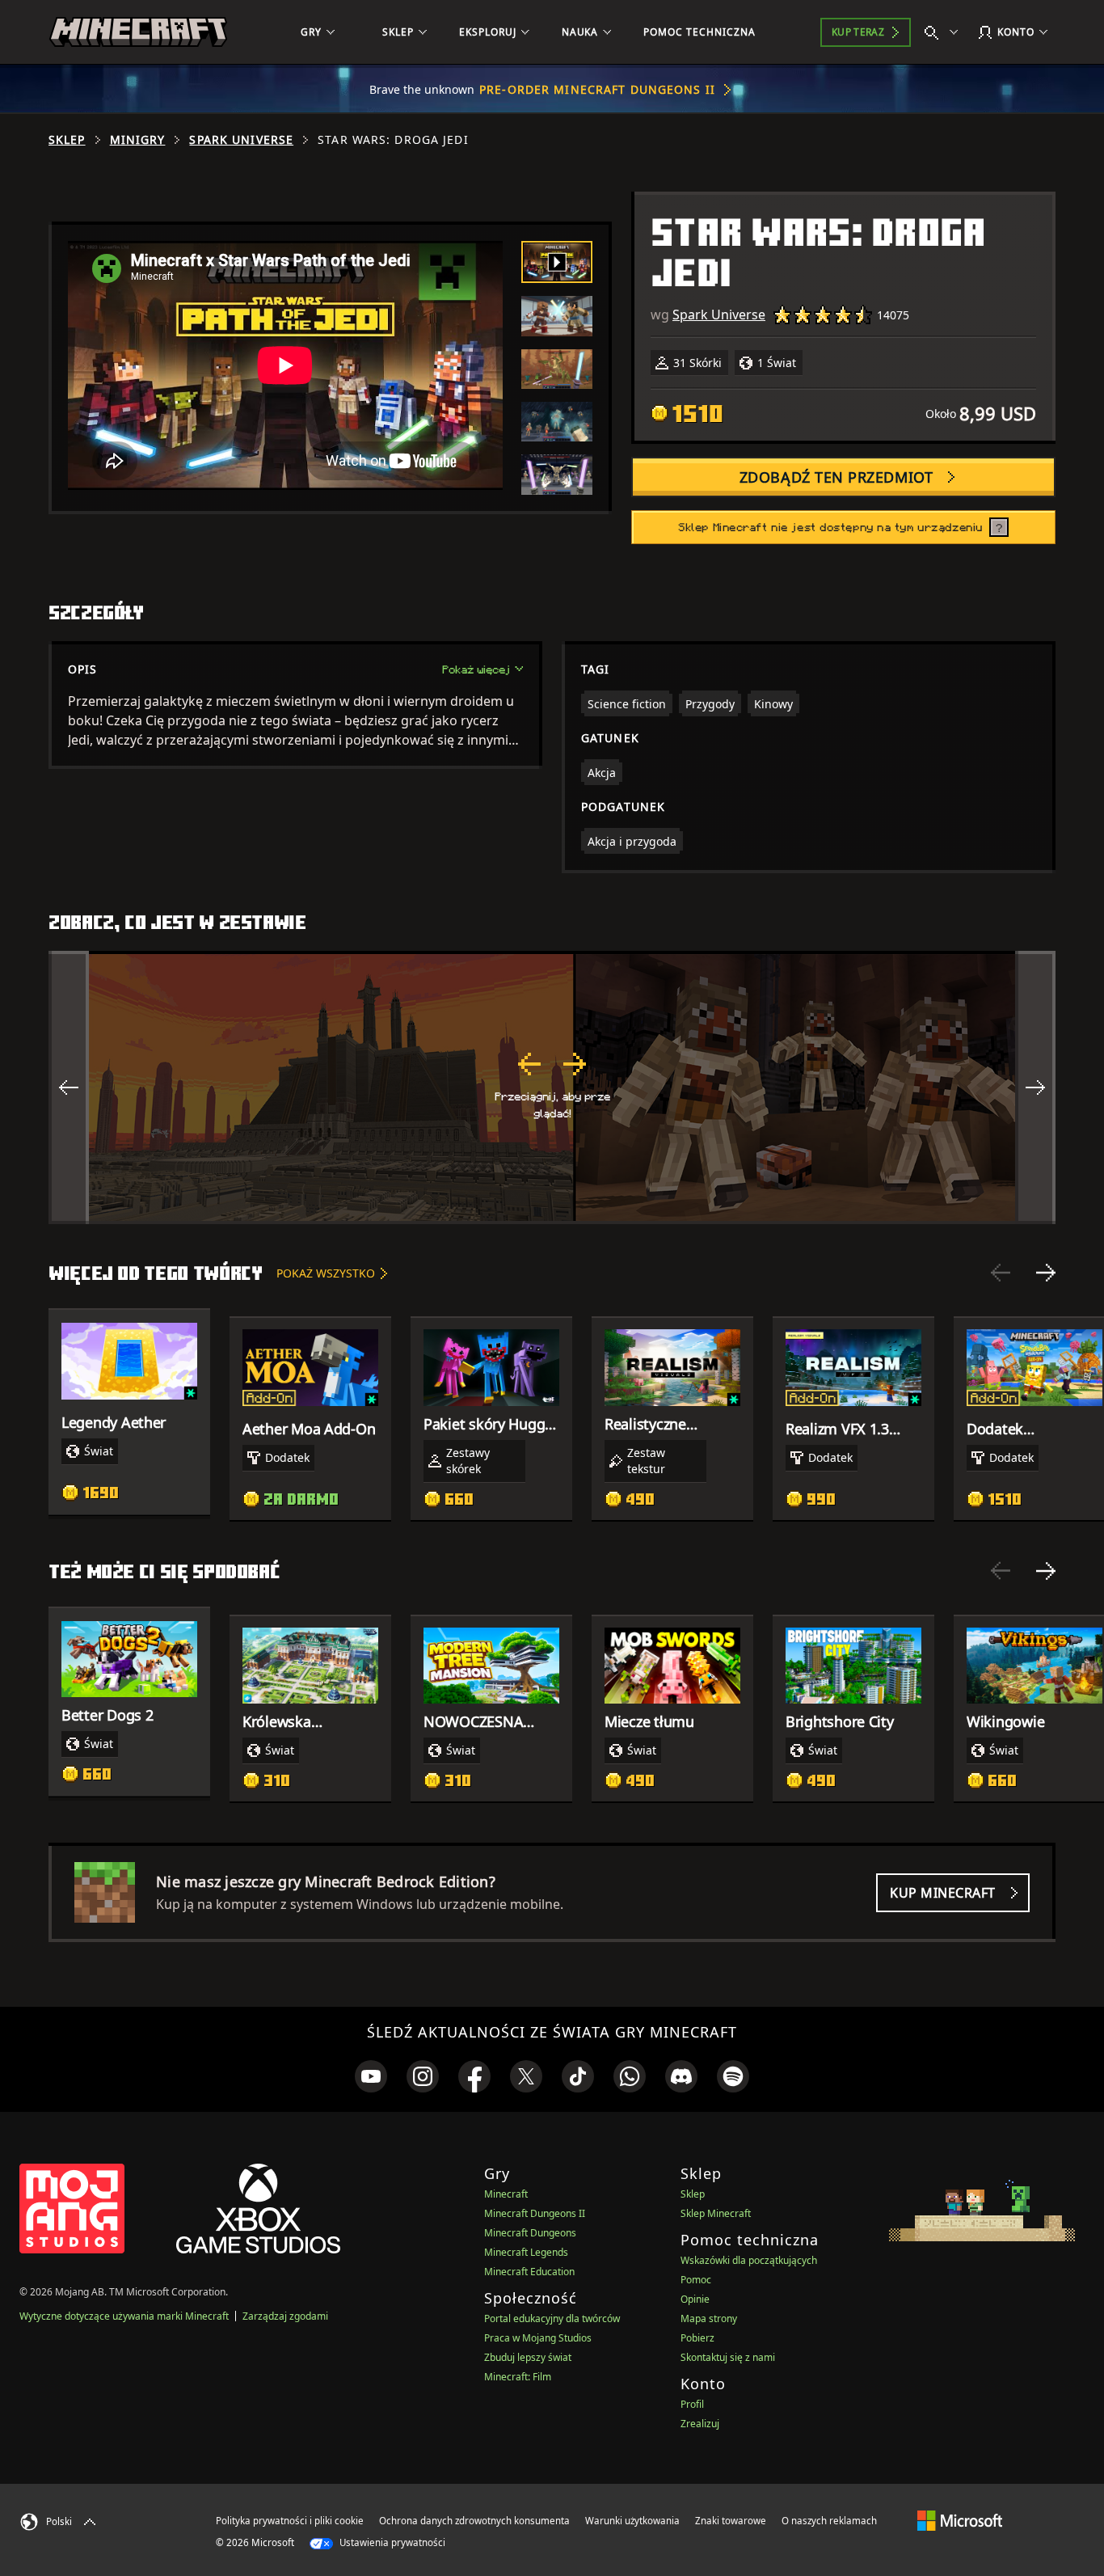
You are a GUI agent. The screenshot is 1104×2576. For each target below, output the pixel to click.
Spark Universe (241, 140)
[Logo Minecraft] (138, 32)
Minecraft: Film (518, 2377)
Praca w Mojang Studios (538, 2338)
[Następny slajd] (1046, 1273)
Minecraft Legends (526, 2252)
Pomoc (696, 2280)
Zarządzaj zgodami (285, 2316)
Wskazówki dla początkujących (749, 2260)
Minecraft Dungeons (530, 2233)
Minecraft (506, 2194)
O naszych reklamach (829, 2521)
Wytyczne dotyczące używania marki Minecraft (124, 2316)
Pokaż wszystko (326, 1273)
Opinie (695, 2299)
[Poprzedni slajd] (1001, 1273)
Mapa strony (709, 2318)
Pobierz (697, 2338)
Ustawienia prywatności (391, 2542)
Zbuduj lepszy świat (528, 2357)
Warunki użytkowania (632, 2521)
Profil (692, 2404)
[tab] (557, 262)
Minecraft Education (529, 2272)
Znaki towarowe (731, 2521)
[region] (552, 1087)
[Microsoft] (960, 2520)
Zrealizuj (700, 2424)
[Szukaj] (945, 32)
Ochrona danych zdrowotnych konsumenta (474, 2521)
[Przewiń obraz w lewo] (69, 1087)
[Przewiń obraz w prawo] (1035, 1087)
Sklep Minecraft (716, 2213)
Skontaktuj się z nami (728, 2357)
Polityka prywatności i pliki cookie (290, 2521)
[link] (371, 2076)
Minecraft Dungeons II (535, 2213)
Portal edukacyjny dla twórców (552, 2318)
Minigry (138, 140)
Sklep (67, 140)
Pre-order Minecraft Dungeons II (597, 89)
